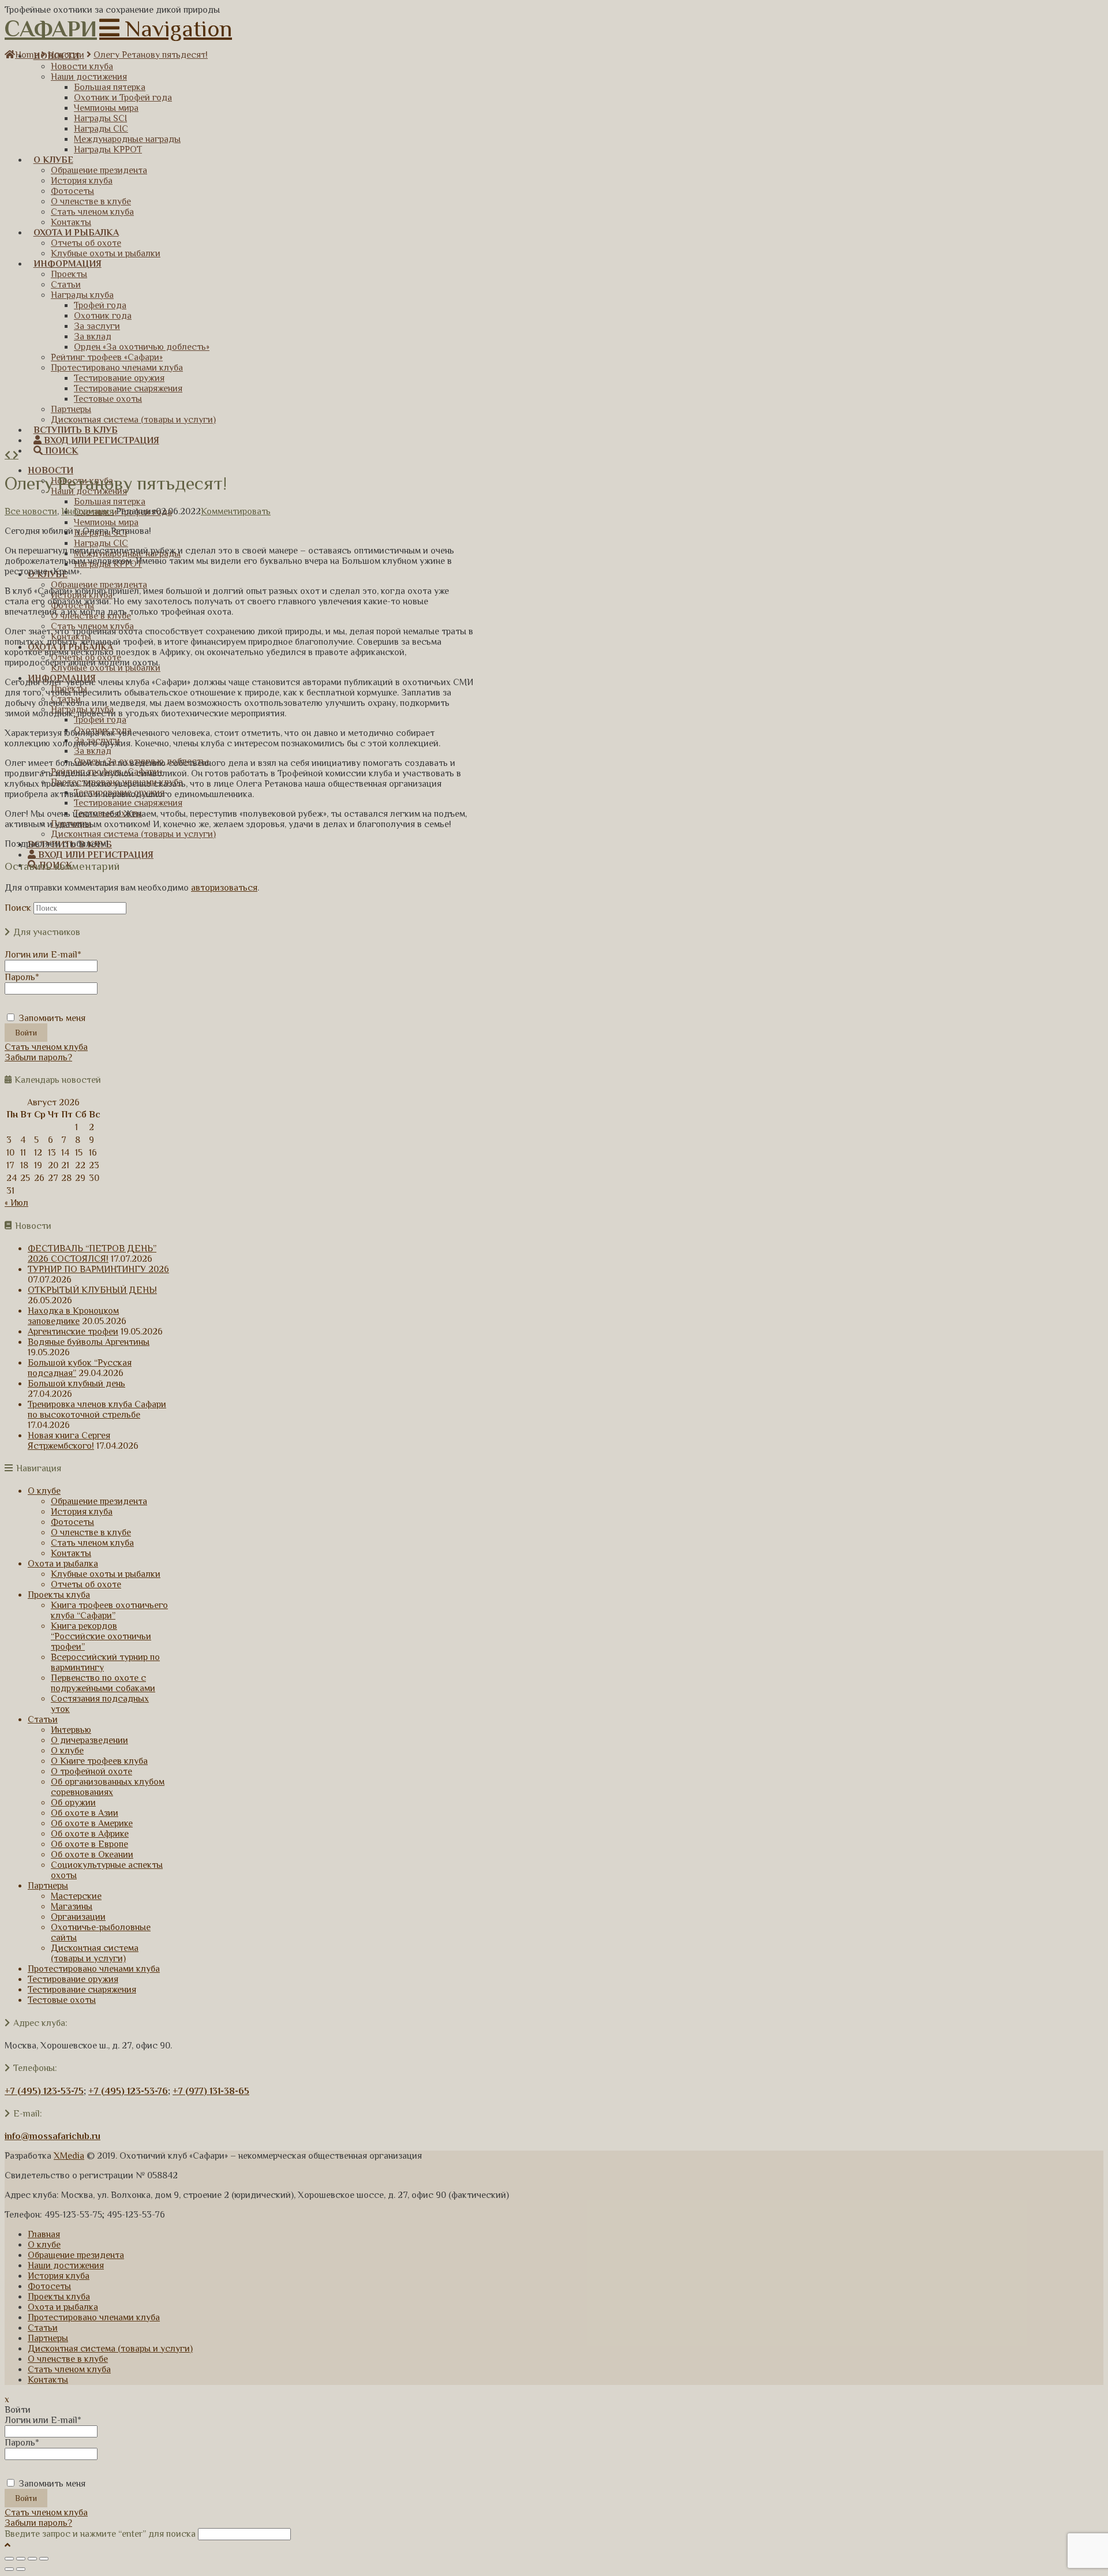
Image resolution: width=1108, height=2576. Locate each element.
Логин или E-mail (43, 955)
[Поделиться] (21, 2559)
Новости (66, 55)
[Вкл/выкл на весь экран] (32, 2559)
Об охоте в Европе (89, 1844)
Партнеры (48, 1886)
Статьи (43, 1719)
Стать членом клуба (46, 1047)
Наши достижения (66, 2265)
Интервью (71, 1730)
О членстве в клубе (91, 1532)
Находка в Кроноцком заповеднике (73, 1316)
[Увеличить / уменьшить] (44, 2559)
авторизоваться (224, 888)
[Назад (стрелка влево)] (9, 2569)
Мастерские (76, 1896)
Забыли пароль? (38, 1057)
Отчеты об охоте (86, 1584)
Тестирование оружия (73, 1979)
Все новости (31, 511)
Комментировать (236, 511)
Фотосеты (72, 1522)
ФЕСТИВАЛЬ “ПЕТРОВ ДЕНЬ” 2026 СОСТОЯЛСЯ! (92, 1254)
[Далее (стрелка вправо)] (21, 2569)
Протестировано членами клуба (94, 1969)
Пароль (22, 977)
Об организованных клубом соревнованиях (108, 1787)
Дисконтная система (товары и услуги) (95, 1953)
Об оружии (73, 1803)
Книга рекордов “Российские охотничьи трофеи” (101, 1636)
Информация (87, 511)
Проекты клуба (59, 1595)
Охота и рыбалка (63, 1564)
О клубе (44, 1491)
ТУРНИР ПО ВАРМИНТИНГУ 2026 (98, 1269)
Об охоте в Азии (85, 1813)
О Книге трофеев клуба (99, 1761)
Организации (78, 1917)
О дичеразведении (89, 1740)
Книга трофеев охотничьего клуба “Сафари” (109, 1610)
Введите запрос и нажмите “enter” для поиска (100, 2534)
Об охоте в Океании (92, 1855)
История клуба (82, 1512)
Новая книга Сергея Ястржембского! (69, 1441)
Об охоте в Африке (90, 1834)
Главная (44, 2234)
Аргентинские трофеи (73, 1332)
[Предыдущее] (9, 455)
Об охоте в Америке (92, 1823)
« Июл (16, 1203)
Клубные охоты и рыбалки (106, 1574)
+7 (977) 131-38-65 (211, 2091)
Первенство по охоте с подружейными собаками (103, 1683)
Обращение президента (99, 1501)
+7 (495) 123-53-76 (128, 2091)
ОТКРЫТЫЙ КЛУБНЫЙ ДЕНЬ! (92, 1290)
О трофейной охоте (91, 1771)
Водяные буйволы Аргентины (89, 1342)
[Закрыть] (9, 2559)
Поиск (18, 908)
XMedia (69, 2156)
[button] (166, 29)
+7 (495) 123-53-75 (44, 2091)
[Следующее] (16, 455)
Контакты (71, 1553)
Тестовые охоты (62, 2000)
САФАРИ (51, 29)
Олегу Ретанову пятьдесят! (151, 55)
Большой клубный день (76, 1384)
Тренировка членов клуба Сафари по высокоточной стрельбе (97, 1409)
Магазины (72, 1906)
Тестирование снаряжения (82, 1990)
